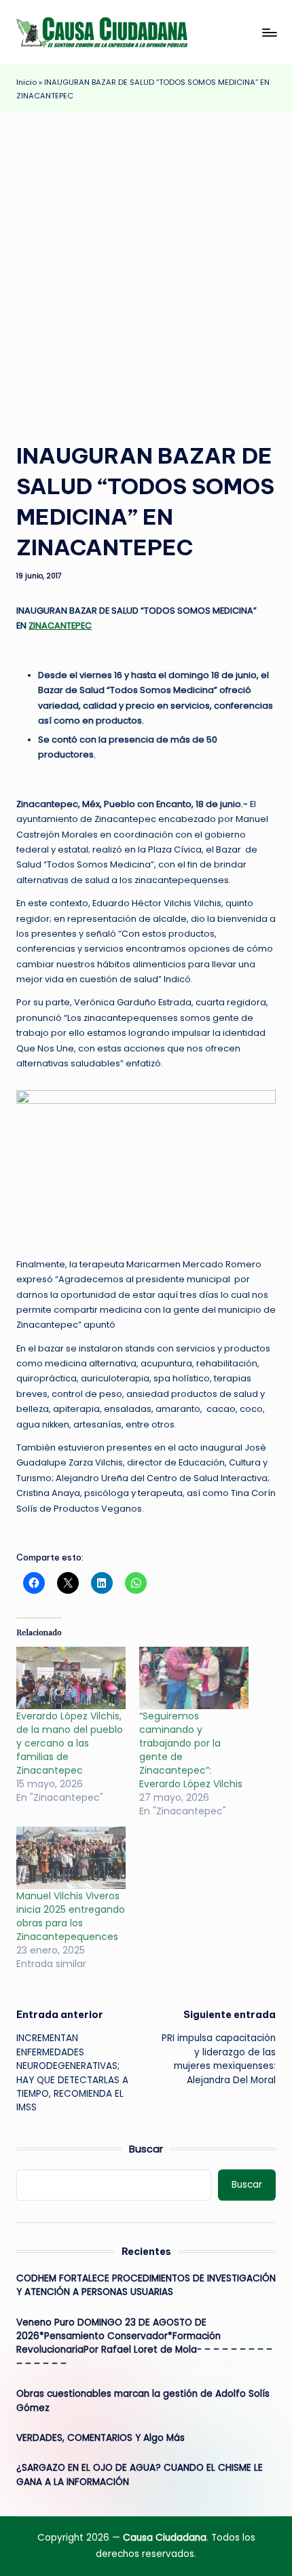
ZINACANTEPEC (60, 626)
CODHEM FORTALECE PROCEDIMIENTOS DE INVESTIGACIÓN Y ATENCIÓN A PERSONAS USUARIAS (146, 2285)
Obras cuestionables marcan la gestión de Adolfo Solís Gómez (143, 2401)
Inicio (26, 82)
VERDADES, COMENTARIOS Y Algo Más (101, 2438)
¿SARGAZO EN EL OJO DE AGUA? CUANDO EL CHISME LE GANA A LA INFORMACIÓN (140, 2475)
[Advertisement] (146, 266)
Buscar (146, 2149)
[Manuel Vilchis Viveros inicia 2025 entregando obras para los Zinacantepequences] (71, 1858)
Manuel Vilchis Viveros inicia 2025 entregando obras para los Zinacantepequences (71, 1916)
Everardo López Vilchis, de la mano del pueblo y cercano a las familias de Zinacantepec (70, 1743)
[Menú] (269, 32)
